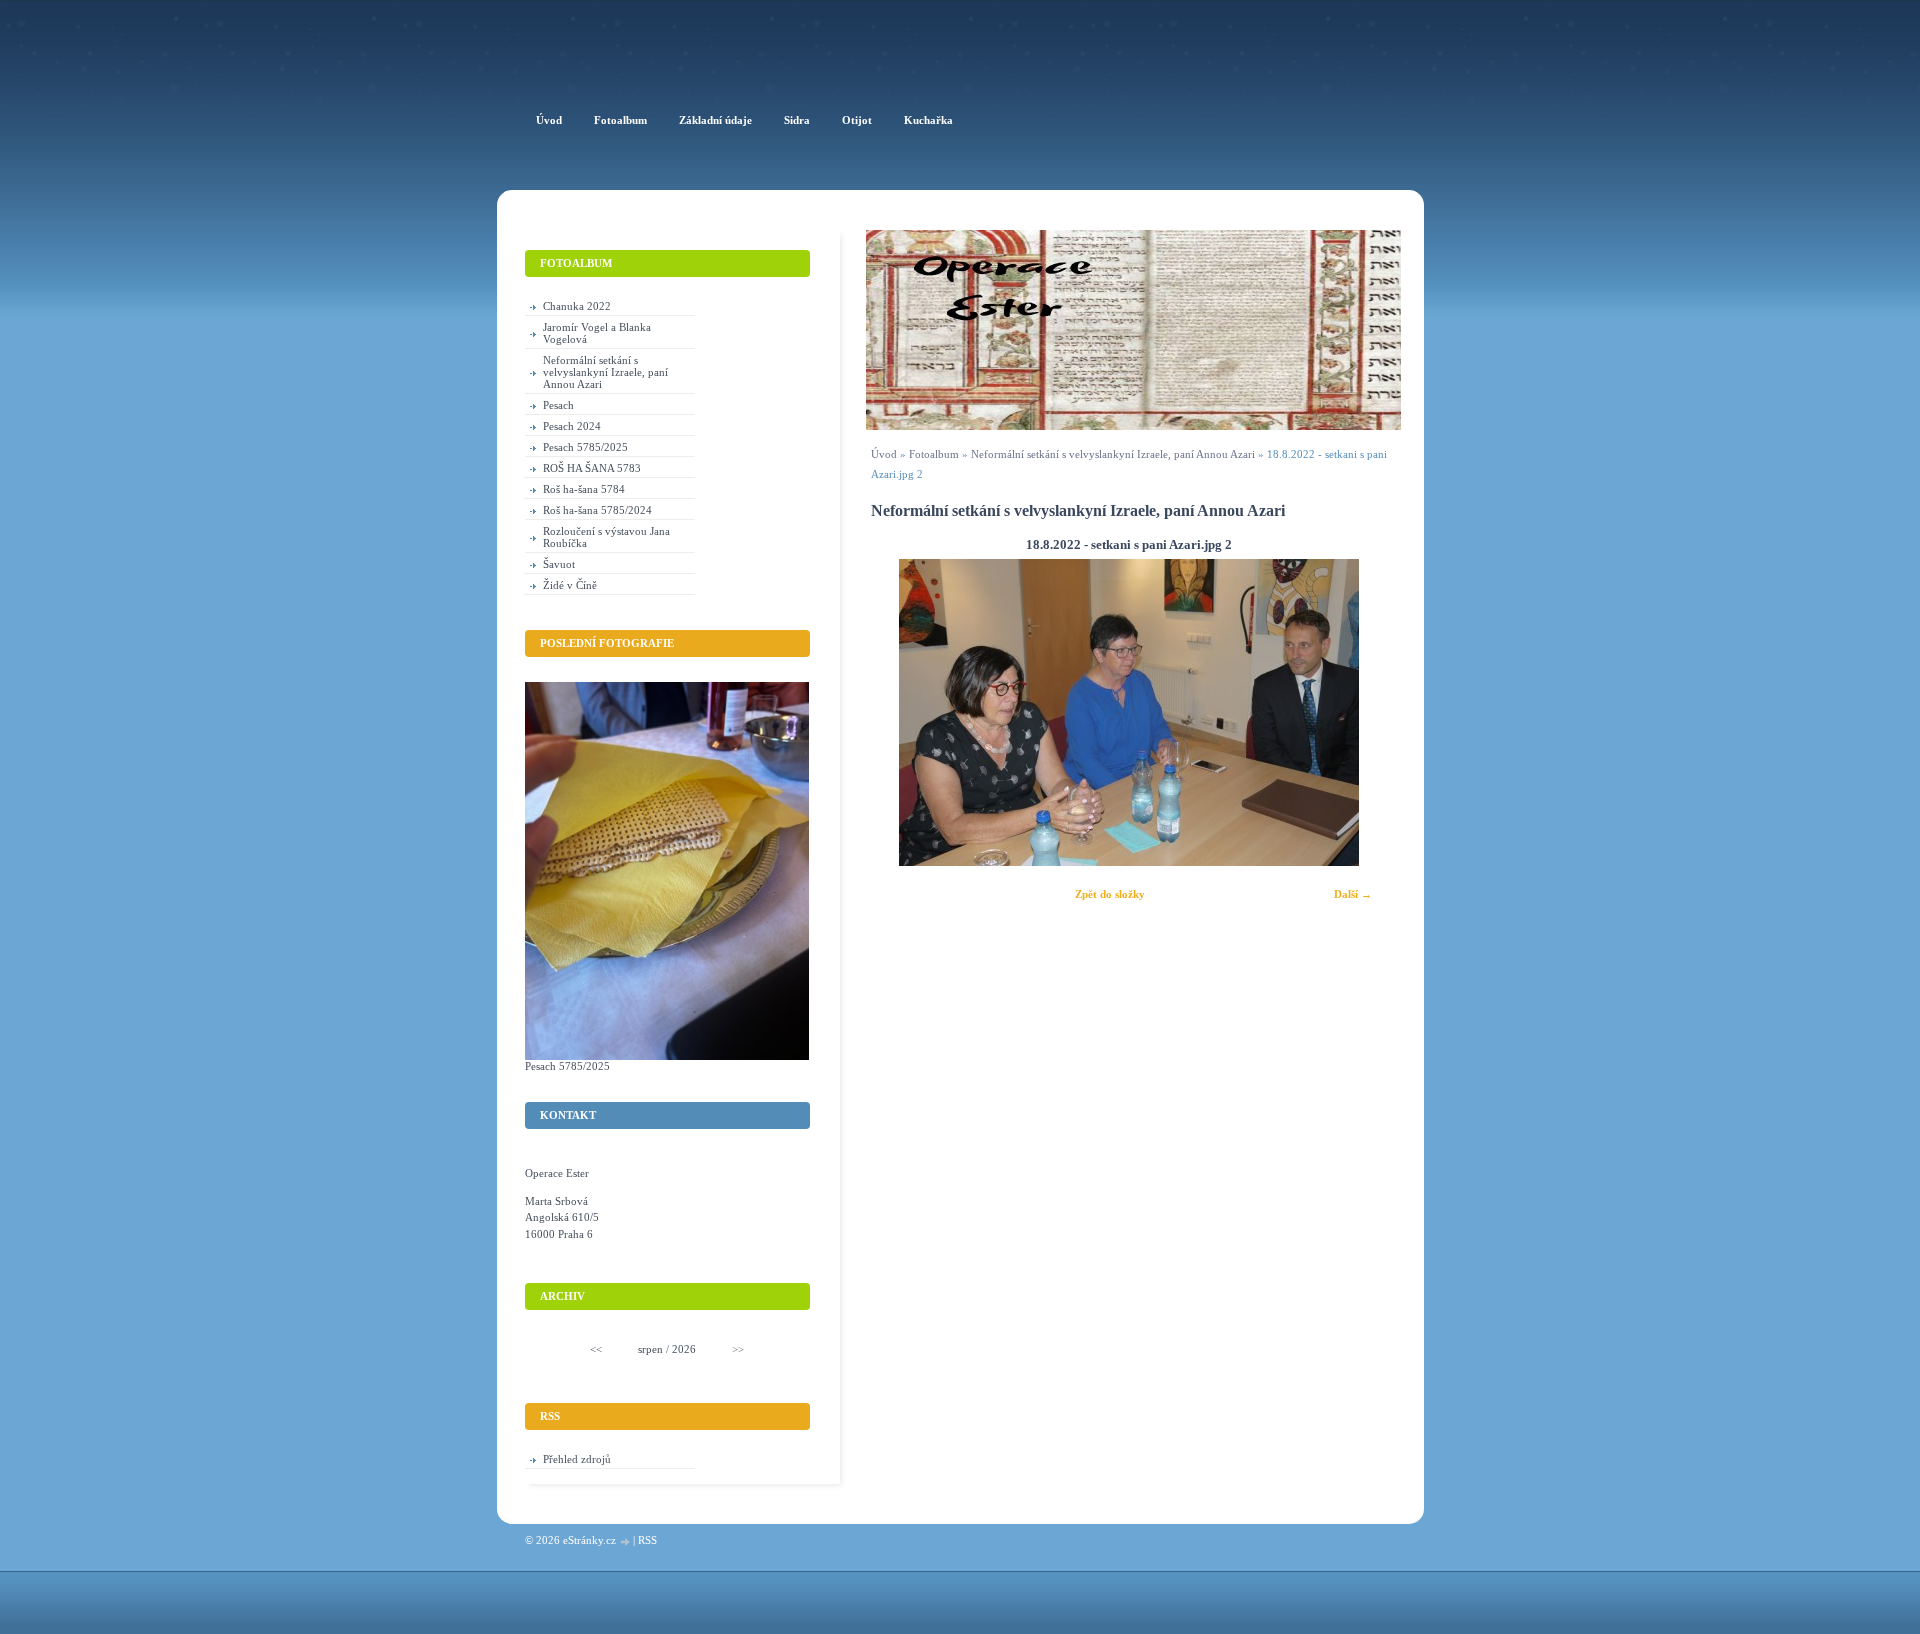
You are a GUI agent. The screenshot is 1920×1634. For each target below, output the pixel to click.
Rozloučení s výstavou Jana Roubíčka (606, 537)
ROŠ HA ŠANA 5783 (592, 468)
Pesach (558, 405)
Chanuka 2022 (577, 306)
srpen (650, 1349)
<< (596, 1349)
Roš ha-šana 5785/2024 (597, 510)
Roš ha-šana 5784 (584, 489)
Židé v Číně (570, 585)
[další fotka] (1359, 712)
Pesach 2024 (572, 426)
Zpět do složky (1110, 894)
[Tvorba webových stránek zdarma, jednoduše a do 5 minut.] (626, 1541)
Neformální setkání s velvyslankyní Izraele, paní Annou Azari (1113, 454)
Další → (1353, 894)
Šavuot (559, 564)
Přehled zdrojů (577, 1459)
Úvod (884, 454)
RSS (647, 1540)
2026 (684, 1349)
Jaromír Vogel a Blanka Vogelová (597, 333)
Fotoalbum (934, 454)
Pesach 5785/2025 (585, 447)
